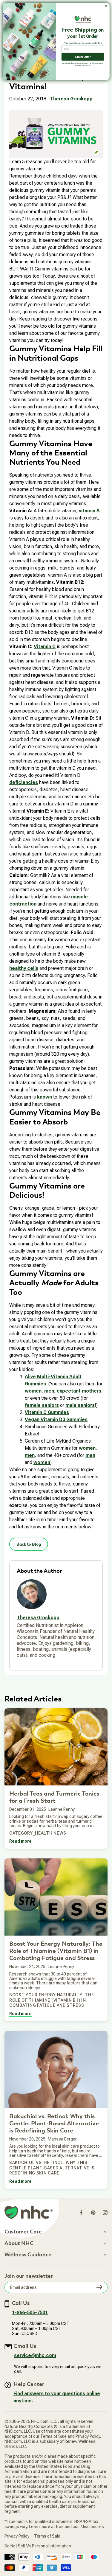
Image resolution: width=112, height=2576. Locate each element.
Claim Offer (83, 57)
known (45, 1097)
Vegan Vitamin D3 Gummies (56, 1420)
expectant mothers (79, 1391)
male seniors (80, 1405)
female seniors (42, 1405)
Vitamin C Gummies (47, 1412)
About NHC (19, 2244)
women (33, 1391)
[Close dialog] (106, 6)
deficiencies (24, 782)
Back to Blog (29, 1544)
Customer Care (23, 2232)
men (49, 1391)
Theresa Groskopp (71, 99)
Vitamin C (45, 647)
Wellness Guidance (28, 2255)
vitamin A (89, 511)
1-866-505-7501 (30, 2313)
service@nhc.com (35, 2355)
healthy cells (24, 968)
